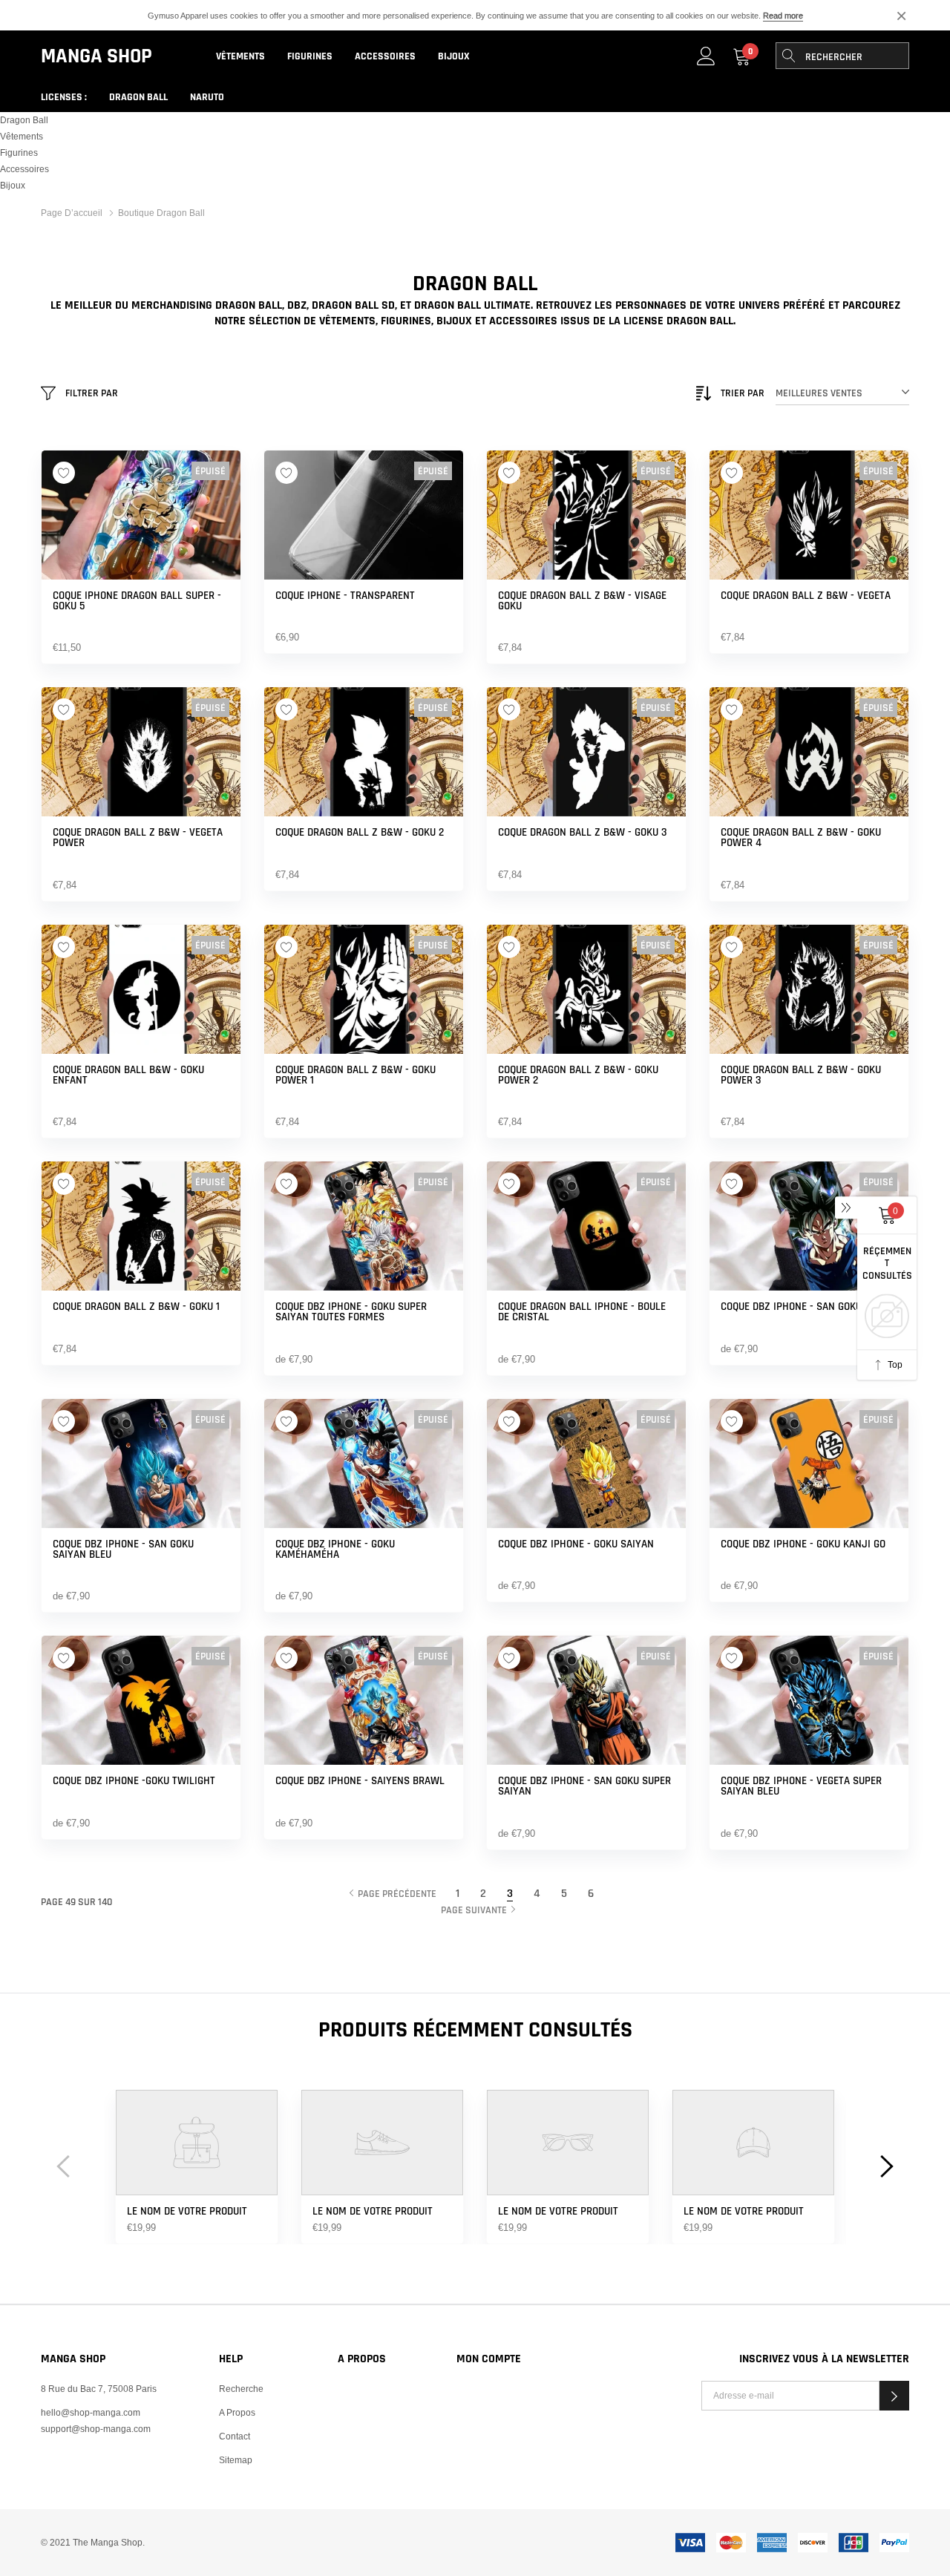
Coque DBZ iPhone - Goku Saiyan (576, 1544)
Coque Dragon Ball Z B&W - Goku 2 (360, 833)
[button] (894, 2396)
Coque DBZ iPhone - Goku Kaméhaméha (335, 1550)
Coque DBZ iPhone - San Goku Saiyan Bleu (123, 1550)
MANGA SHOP (96, 56)
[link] (706, 56)
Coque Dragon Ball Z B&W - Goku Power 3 (801, 1075)
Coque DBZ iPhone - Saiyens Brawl (360, 1781)
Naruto (207, 97)
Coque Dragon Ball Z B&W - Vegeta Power (138, 838)
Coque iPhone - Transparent (345, 596)
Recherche (241, 2389)
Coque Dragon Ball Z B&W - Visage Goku (582, 601)
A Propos (237, 2412)
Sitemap (236, 2460)
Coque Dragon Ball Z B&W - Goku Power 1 (356, 1075)
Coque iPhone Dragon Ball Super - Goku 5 (137, 601)
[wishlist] (64, 473)
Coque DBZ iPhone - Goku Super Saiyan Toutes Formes (351, 1312)
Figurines (310, 56)
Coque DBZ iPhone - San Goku (791, 1307)
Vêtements (240, 56)
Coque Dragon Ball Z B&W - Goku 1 (136, 1307)
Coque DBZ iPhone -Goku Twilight (134, 1781)
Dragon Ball (138, 97)
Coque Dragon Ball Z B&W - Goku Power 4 (801, 838)
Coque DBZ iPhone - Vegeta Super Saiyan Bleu (801, 1786)
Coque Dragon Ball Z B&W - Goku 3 (583, 833)
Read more (783, 16)
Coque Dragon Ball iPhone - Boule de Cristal (582, 1312)
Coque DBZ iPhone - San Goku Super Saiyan (584, 1786)
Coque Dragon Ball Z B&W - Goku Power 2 (578, 1075)
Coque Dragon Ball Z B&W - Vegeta (806, 596)
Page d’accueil (72, 213)
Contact (235, 2436)
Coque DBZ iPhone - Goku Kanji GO (803, 1544)
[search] (789, 56)
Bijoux (454, 56)
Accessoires (385, 56)
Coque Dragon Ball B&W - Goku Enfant (128, 1075)
